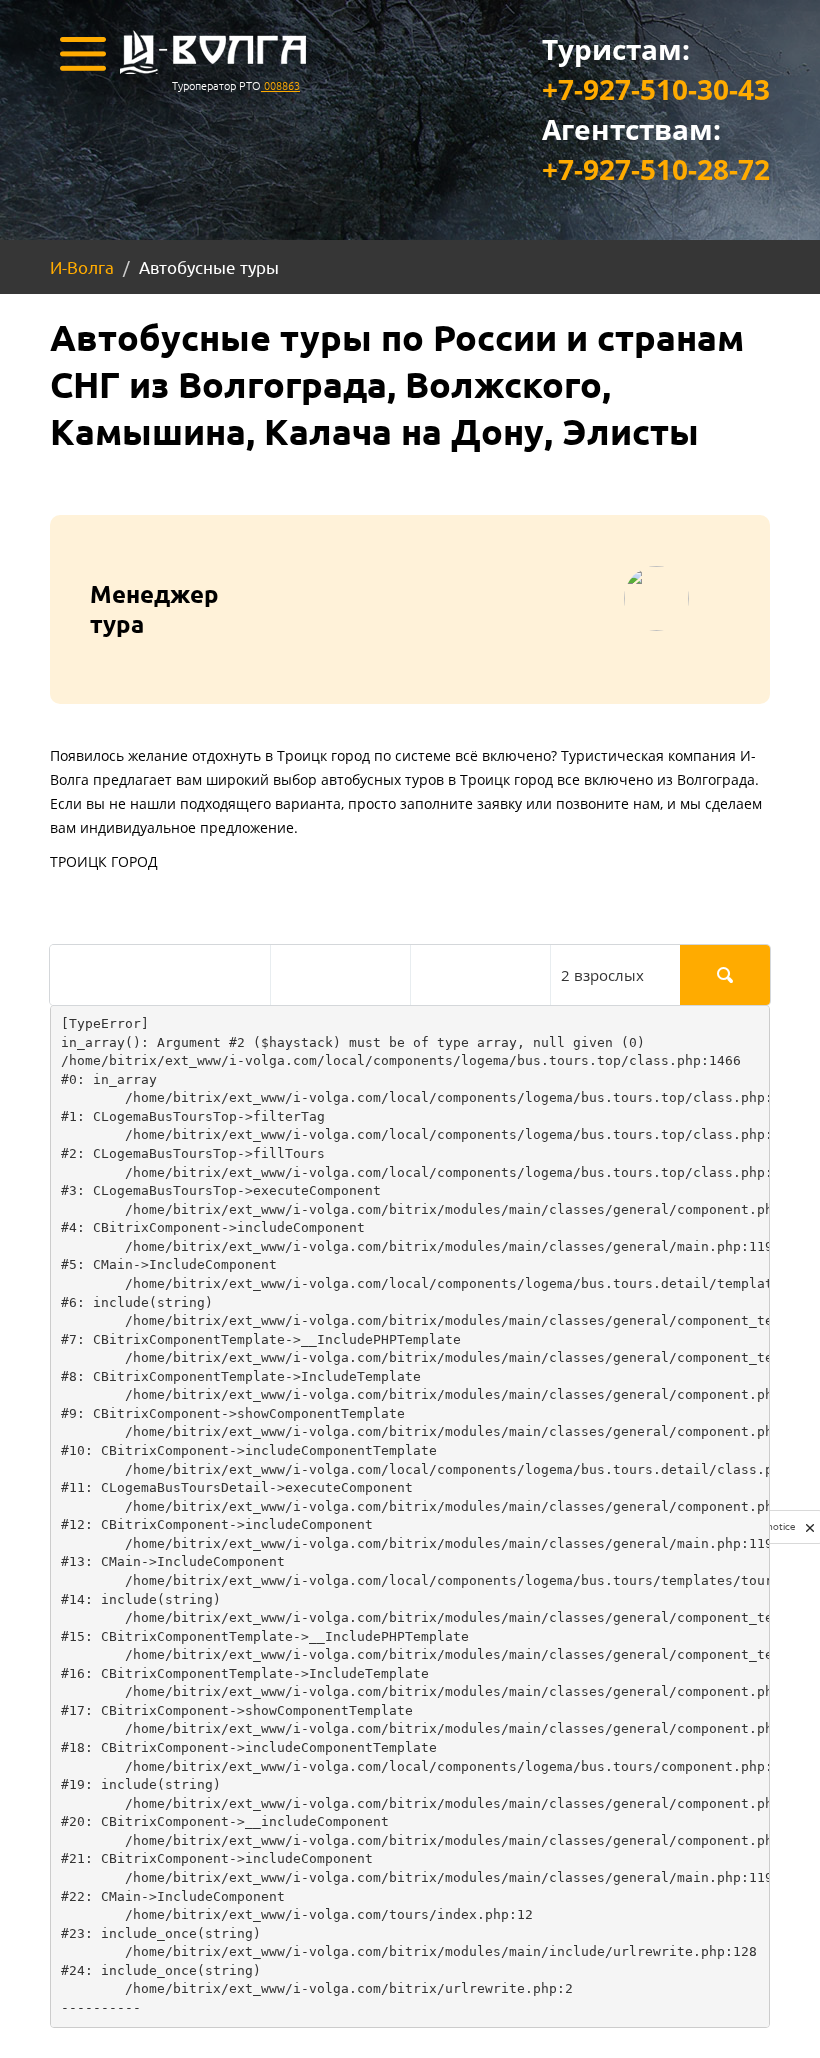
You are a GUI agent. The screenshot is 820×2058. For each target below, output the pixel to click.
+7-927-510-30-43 (656, 89)
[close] (810, 1527)
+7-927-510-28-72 (656, 169)
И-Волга (82, 266)
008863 (280, 85)
